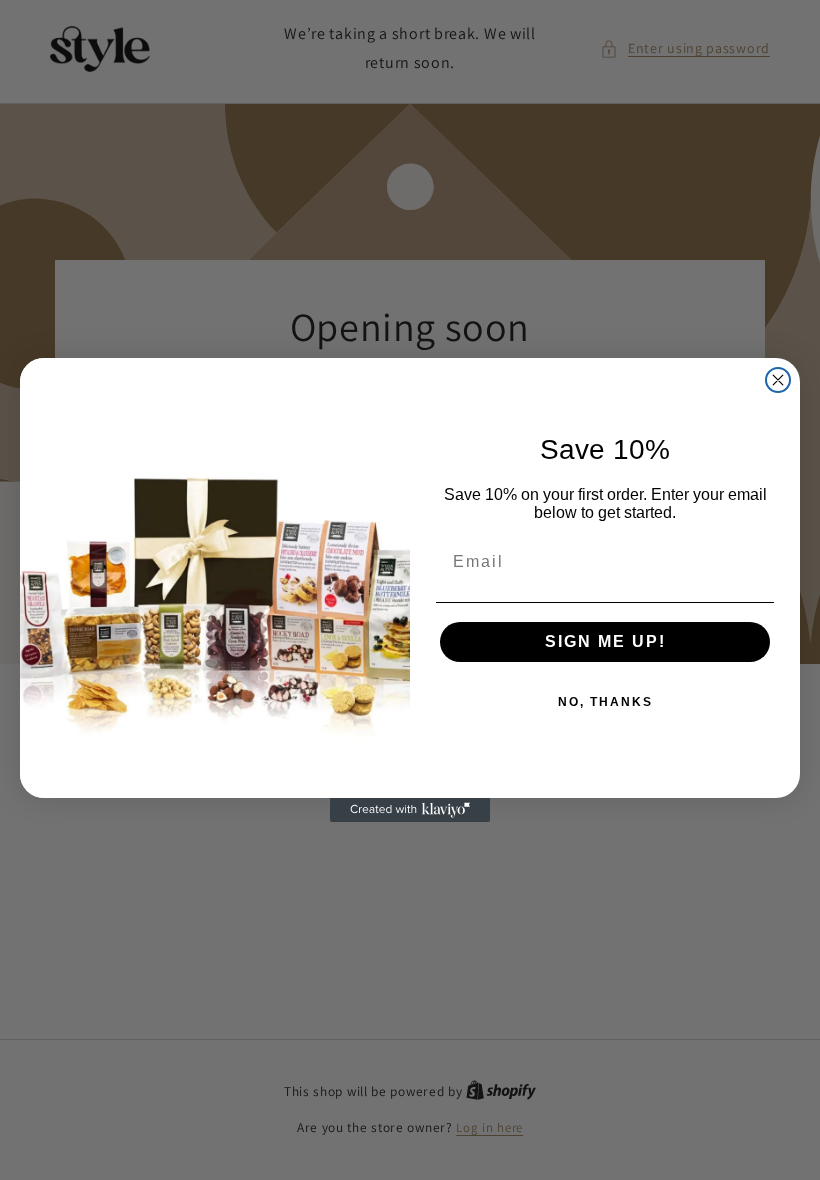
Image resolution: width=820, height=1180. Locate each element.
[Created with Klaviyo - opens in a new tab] (410, 810)
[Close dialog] (778, 380)
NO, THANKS (605, 702)
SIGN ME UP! (605, 641)
